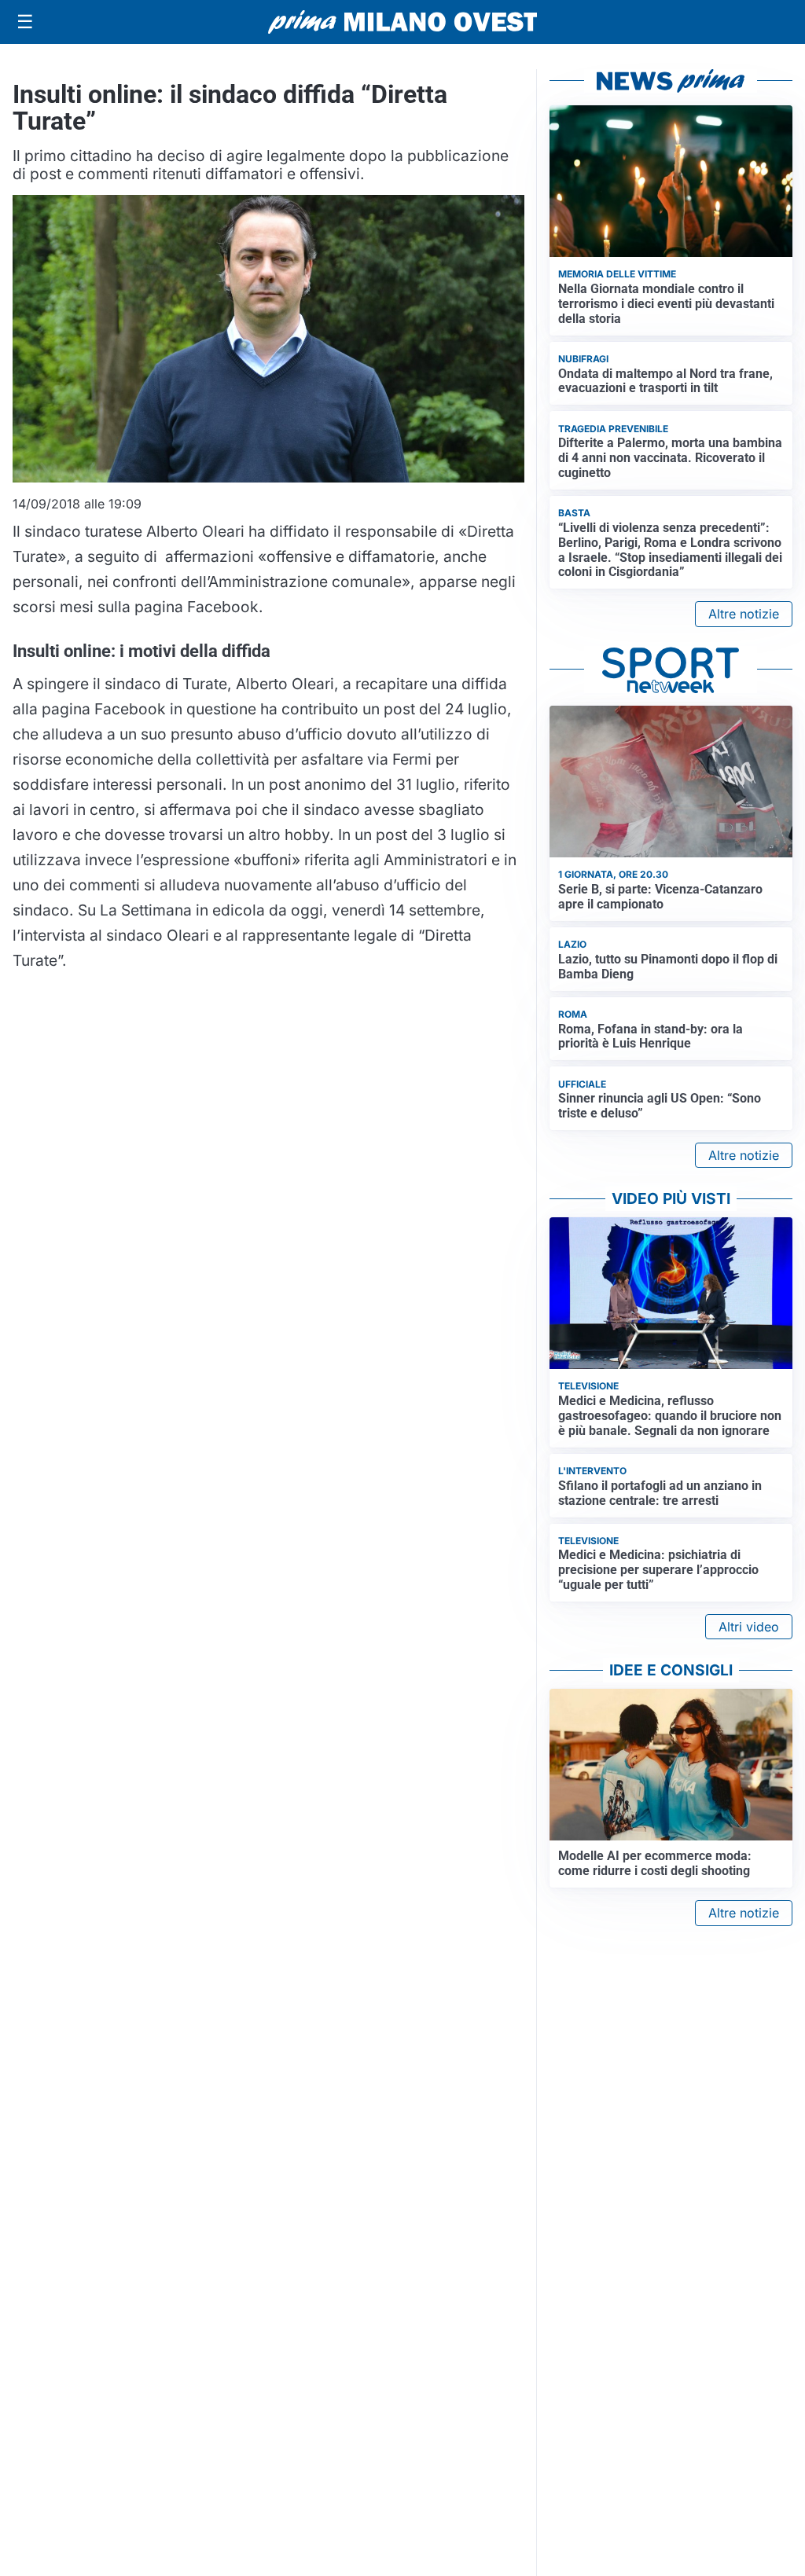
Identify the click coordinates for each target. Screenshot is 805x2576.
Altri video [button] (749, 1627)
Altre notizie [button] (744, 614)
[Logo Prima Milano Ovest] (402, 22)
